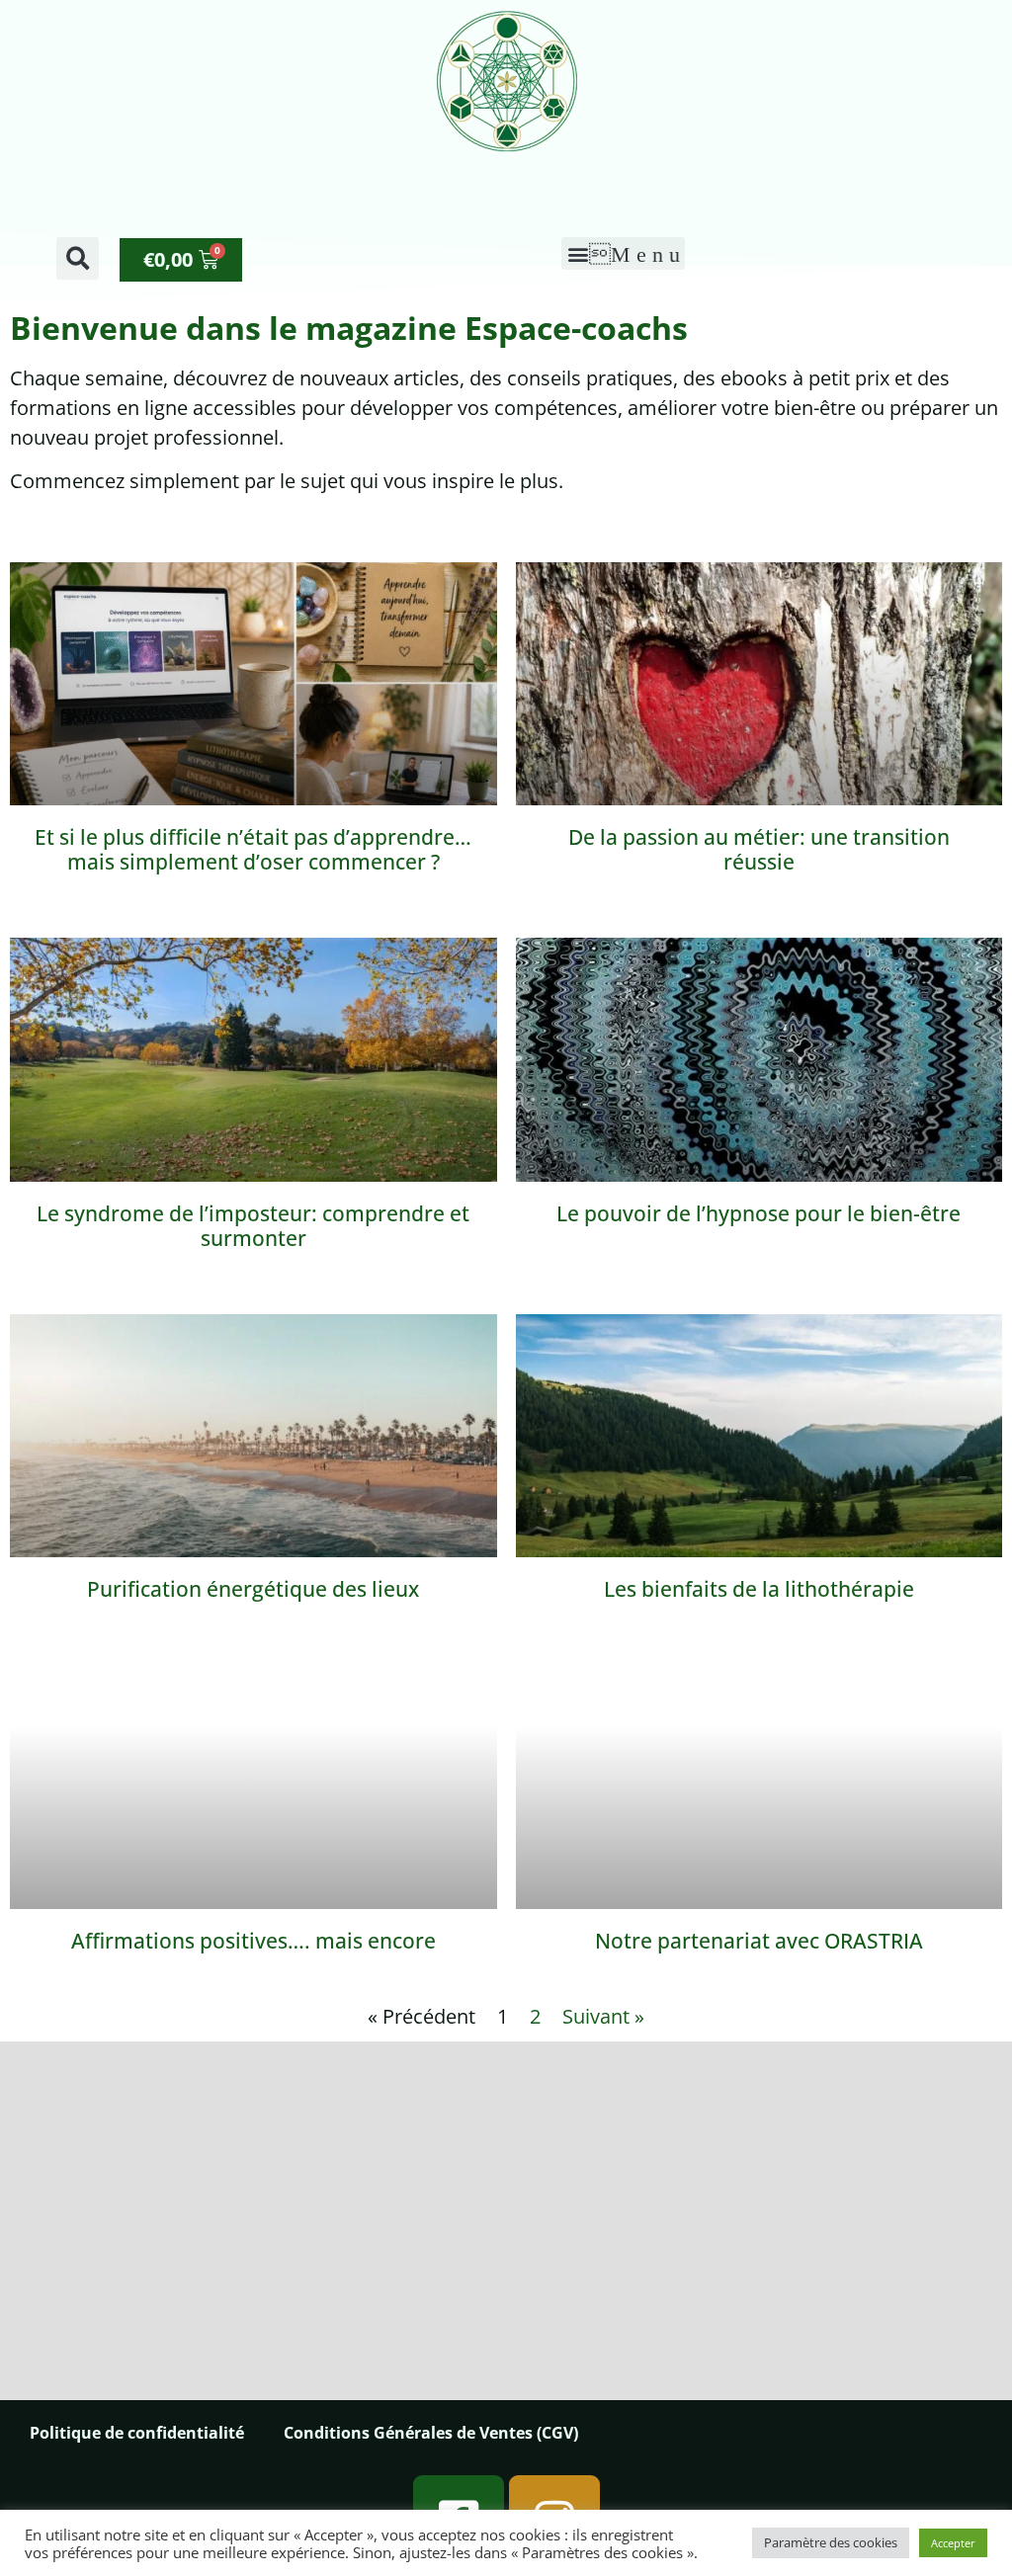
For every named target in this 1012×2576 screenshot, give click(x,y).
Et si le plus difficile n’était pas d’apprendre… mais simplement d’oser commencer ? (253, 849)
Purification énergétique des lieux (253, 1589)
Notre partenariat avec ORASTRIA (759, 1941)
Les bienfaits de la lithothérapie (759, 1589)
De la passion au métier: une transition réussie (759, 849)
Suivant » (603, 2016)
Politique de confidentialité (137, 2433)
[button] (78, 258)
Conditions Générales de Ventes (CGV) (431, 2433)
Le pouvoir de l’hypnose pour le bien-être (759, 1213)
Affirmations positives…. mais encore (253, 1941)
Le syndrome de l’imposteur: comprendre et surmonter (253, 1226)
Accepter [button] (953, 2543)
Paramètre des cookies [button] (831, 2542)
